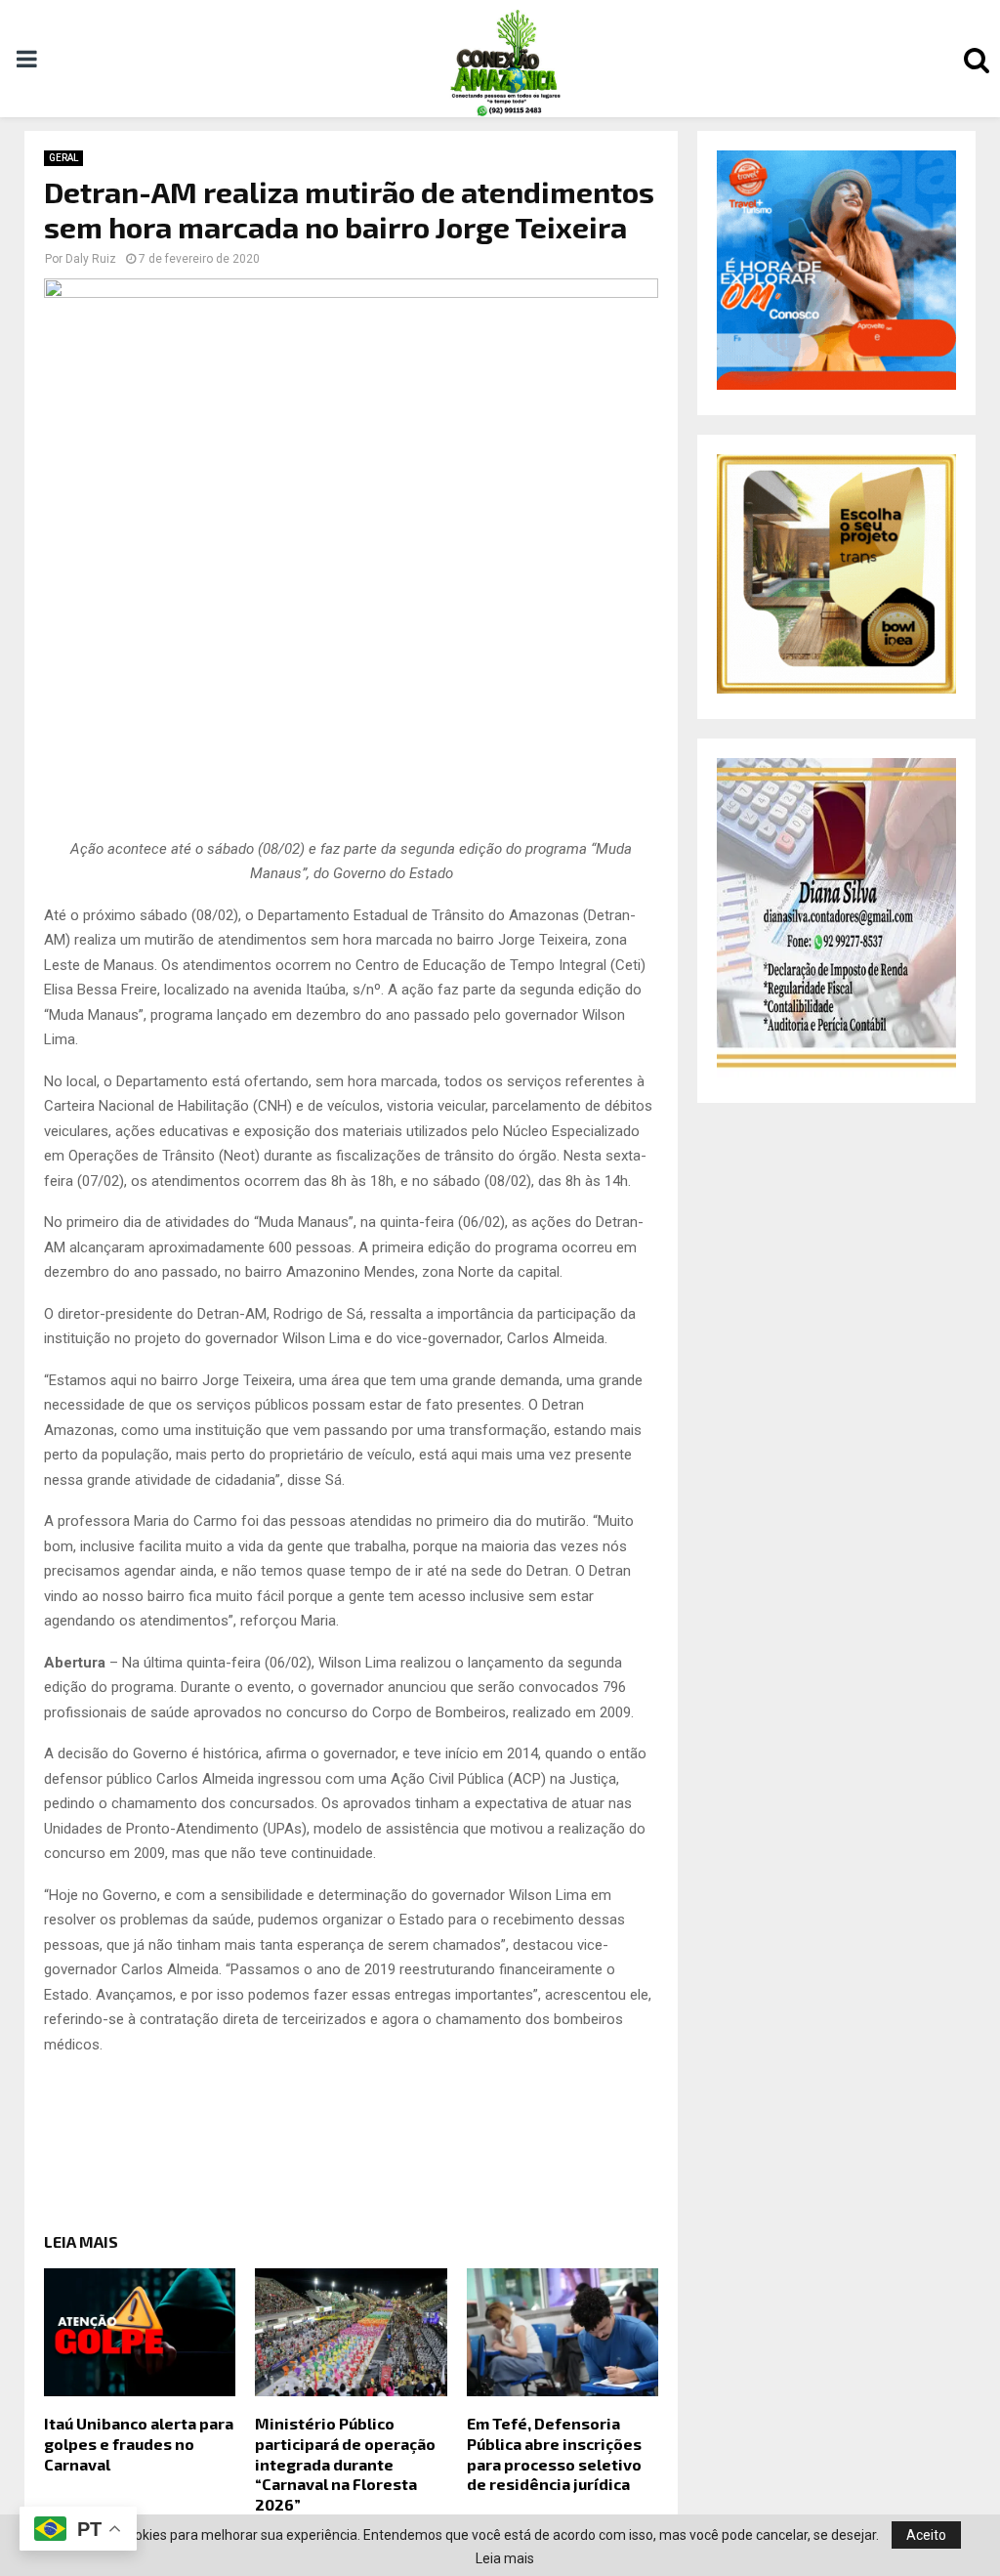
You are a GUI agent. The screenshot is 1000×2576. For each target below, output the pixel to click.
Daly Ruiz (91, 259)
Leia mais (505, 2558)
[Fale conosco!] (836, 689)
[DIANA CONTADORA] (836, 1073)
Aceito (926, 2535)
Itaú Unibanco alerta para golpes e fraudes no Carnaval (139, 2444)
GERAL (63, 158)
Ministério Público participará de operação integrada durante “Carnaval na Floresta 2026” (345, 2464)
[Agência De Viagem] (836, 385)
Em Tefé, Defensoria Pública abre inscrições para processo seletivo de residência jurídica (554, 2453)
